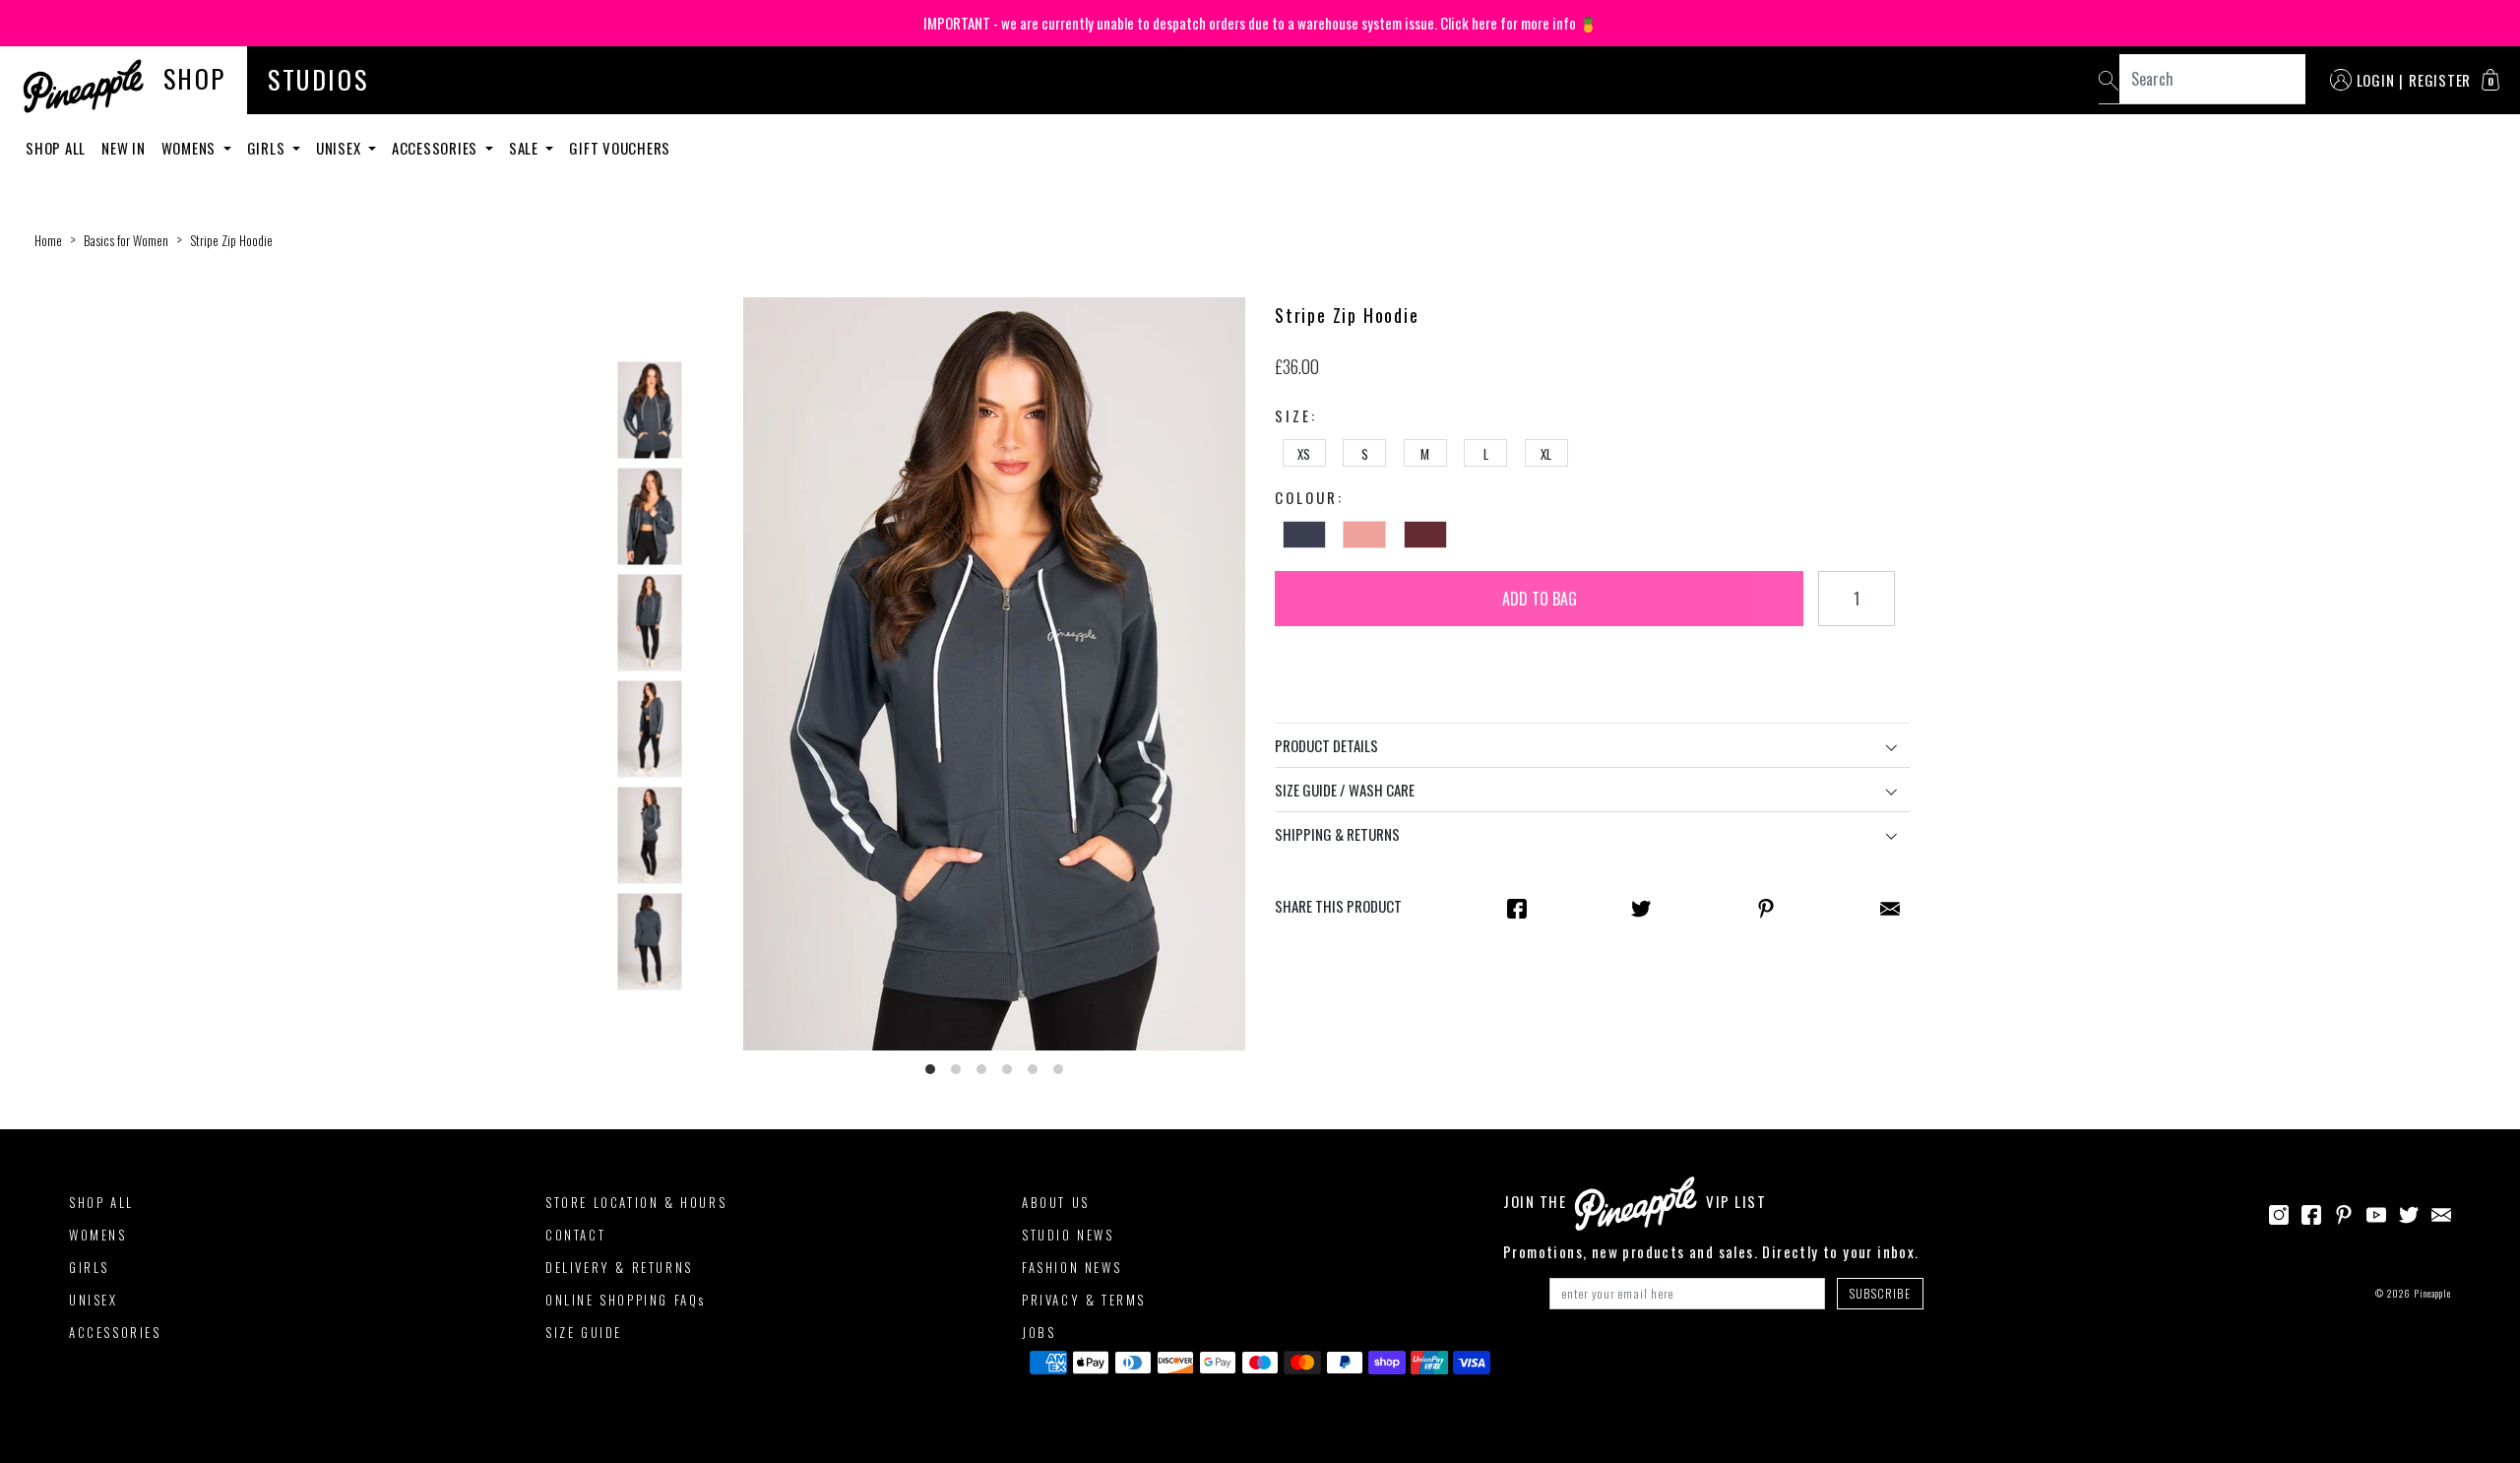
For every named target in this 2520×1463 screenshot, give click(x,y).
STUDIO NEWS (1068, 1235)
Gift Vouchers (620, 148)
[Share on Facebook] (1517, 907)
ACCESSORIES (115, 1332)
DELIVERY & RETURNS (619, 1267)
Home (48, 240)
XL (1546, 454)
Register (2440, 80)
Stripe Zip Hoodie (231, 240)
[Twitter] (2409, 1212)
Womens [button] (190, 148)
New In (124, 148)
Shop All (56, 148)
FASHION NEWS (1071, 1267)
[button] (2490, 80)
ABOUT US (1056, 1202)
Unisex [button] (340, 148)
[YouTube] (2376, 1212)
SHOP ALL (101, 1202)
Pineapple (2432, 1293)
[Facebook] (2311, 1212)
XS (1304, 454)
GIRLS (89, 1267)
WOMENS (98, 1235)
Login (2376, 80)
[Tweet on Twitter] (1641, 907)
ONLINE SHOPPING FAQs (626, 1300)
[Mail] (1890, 907)
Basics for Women (126, 240)
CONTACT (575, 1235)
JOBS (1039, 1332)
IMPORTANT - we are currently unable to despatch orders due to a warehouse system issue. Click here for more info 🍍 (1260, 23)
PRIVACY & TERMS (1084, 1300)
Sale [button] (526, 148)
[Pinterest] (2344, 1212)
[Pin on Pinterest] (1766, 907)
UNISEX (94, 1300)
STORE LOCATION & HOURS (636, 1202)
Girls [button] (268, 148)
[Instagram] (2279, 1212)
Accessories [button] (437, 148)
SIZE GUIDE (584, 1332)
